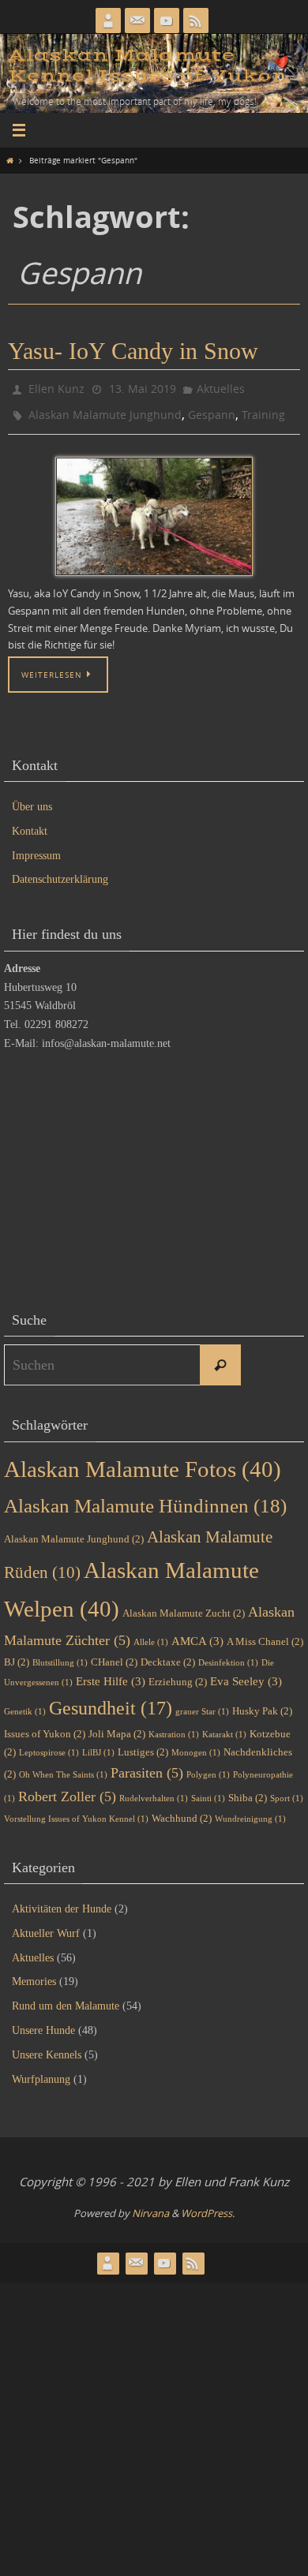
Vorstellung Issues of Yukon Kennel (76, 1812)
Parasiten (147, 1766)
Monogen (196, 1746)
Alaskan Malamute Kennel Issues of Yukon (148, 66)
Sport (287, 1791)
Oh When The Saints (63, 1768)
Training (263, 410)
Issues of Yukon (45, 1726)
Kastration (174, 1727)
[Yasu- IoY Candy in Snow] (154, 510)
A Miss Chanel (265, 1634)
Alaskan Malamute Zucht (184, 1606)
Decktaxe (168, 1655)
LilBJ (98, 1746)
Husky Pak (262, 1704)
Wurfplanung (41, 2071)
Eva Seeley (246, 1674)
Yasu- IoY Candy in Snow (133, 351)
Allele (151, 1635)
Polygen (208, 1768)
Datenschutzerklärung (60, 872)
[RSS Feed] (196, 21)
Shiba (248, 1791)
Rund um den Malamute (66, 1999)
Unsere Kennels (47, 2048)
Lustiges (143, 1745)
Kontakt (30, 824)
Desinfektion (228, 1656)
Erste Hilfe (111, 1674)
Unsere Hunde (43, 2023)
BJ (17, 1655)
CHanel (114, 1655)
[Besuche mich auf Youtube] (167, 21)
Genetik (25, 1705)
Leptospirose (49, 1746)
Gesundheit (111, 1701)
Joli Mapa (117, 1726)
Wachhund (182, 1811)
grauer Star (202, 1705)
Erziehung (178, 1675)
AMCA (197, 1634)
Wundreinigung (250, 1812)
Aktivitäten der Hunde (62, 1902)
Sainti (208, 1791)
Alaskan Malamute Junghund (105, 410)
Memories (34, 1974)
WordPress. (208, 2206)
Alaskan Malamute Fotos (143, 1462)
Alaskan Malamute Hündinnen (145, 1499)
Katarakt (224, 1727)
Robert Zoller (67, 1789)
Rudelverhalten (154, 1791)
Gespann (212, 410)
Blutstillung (60, 1656)
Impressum (36, 849)
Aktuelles (221, 387)
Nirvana (150, 2206)
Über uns (32, 800)
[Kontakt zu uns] (137, 21)
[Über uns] (108, 21)
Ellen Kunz (56, 387)
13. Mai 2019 (143, 387)
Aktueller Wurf (46, 1926)
